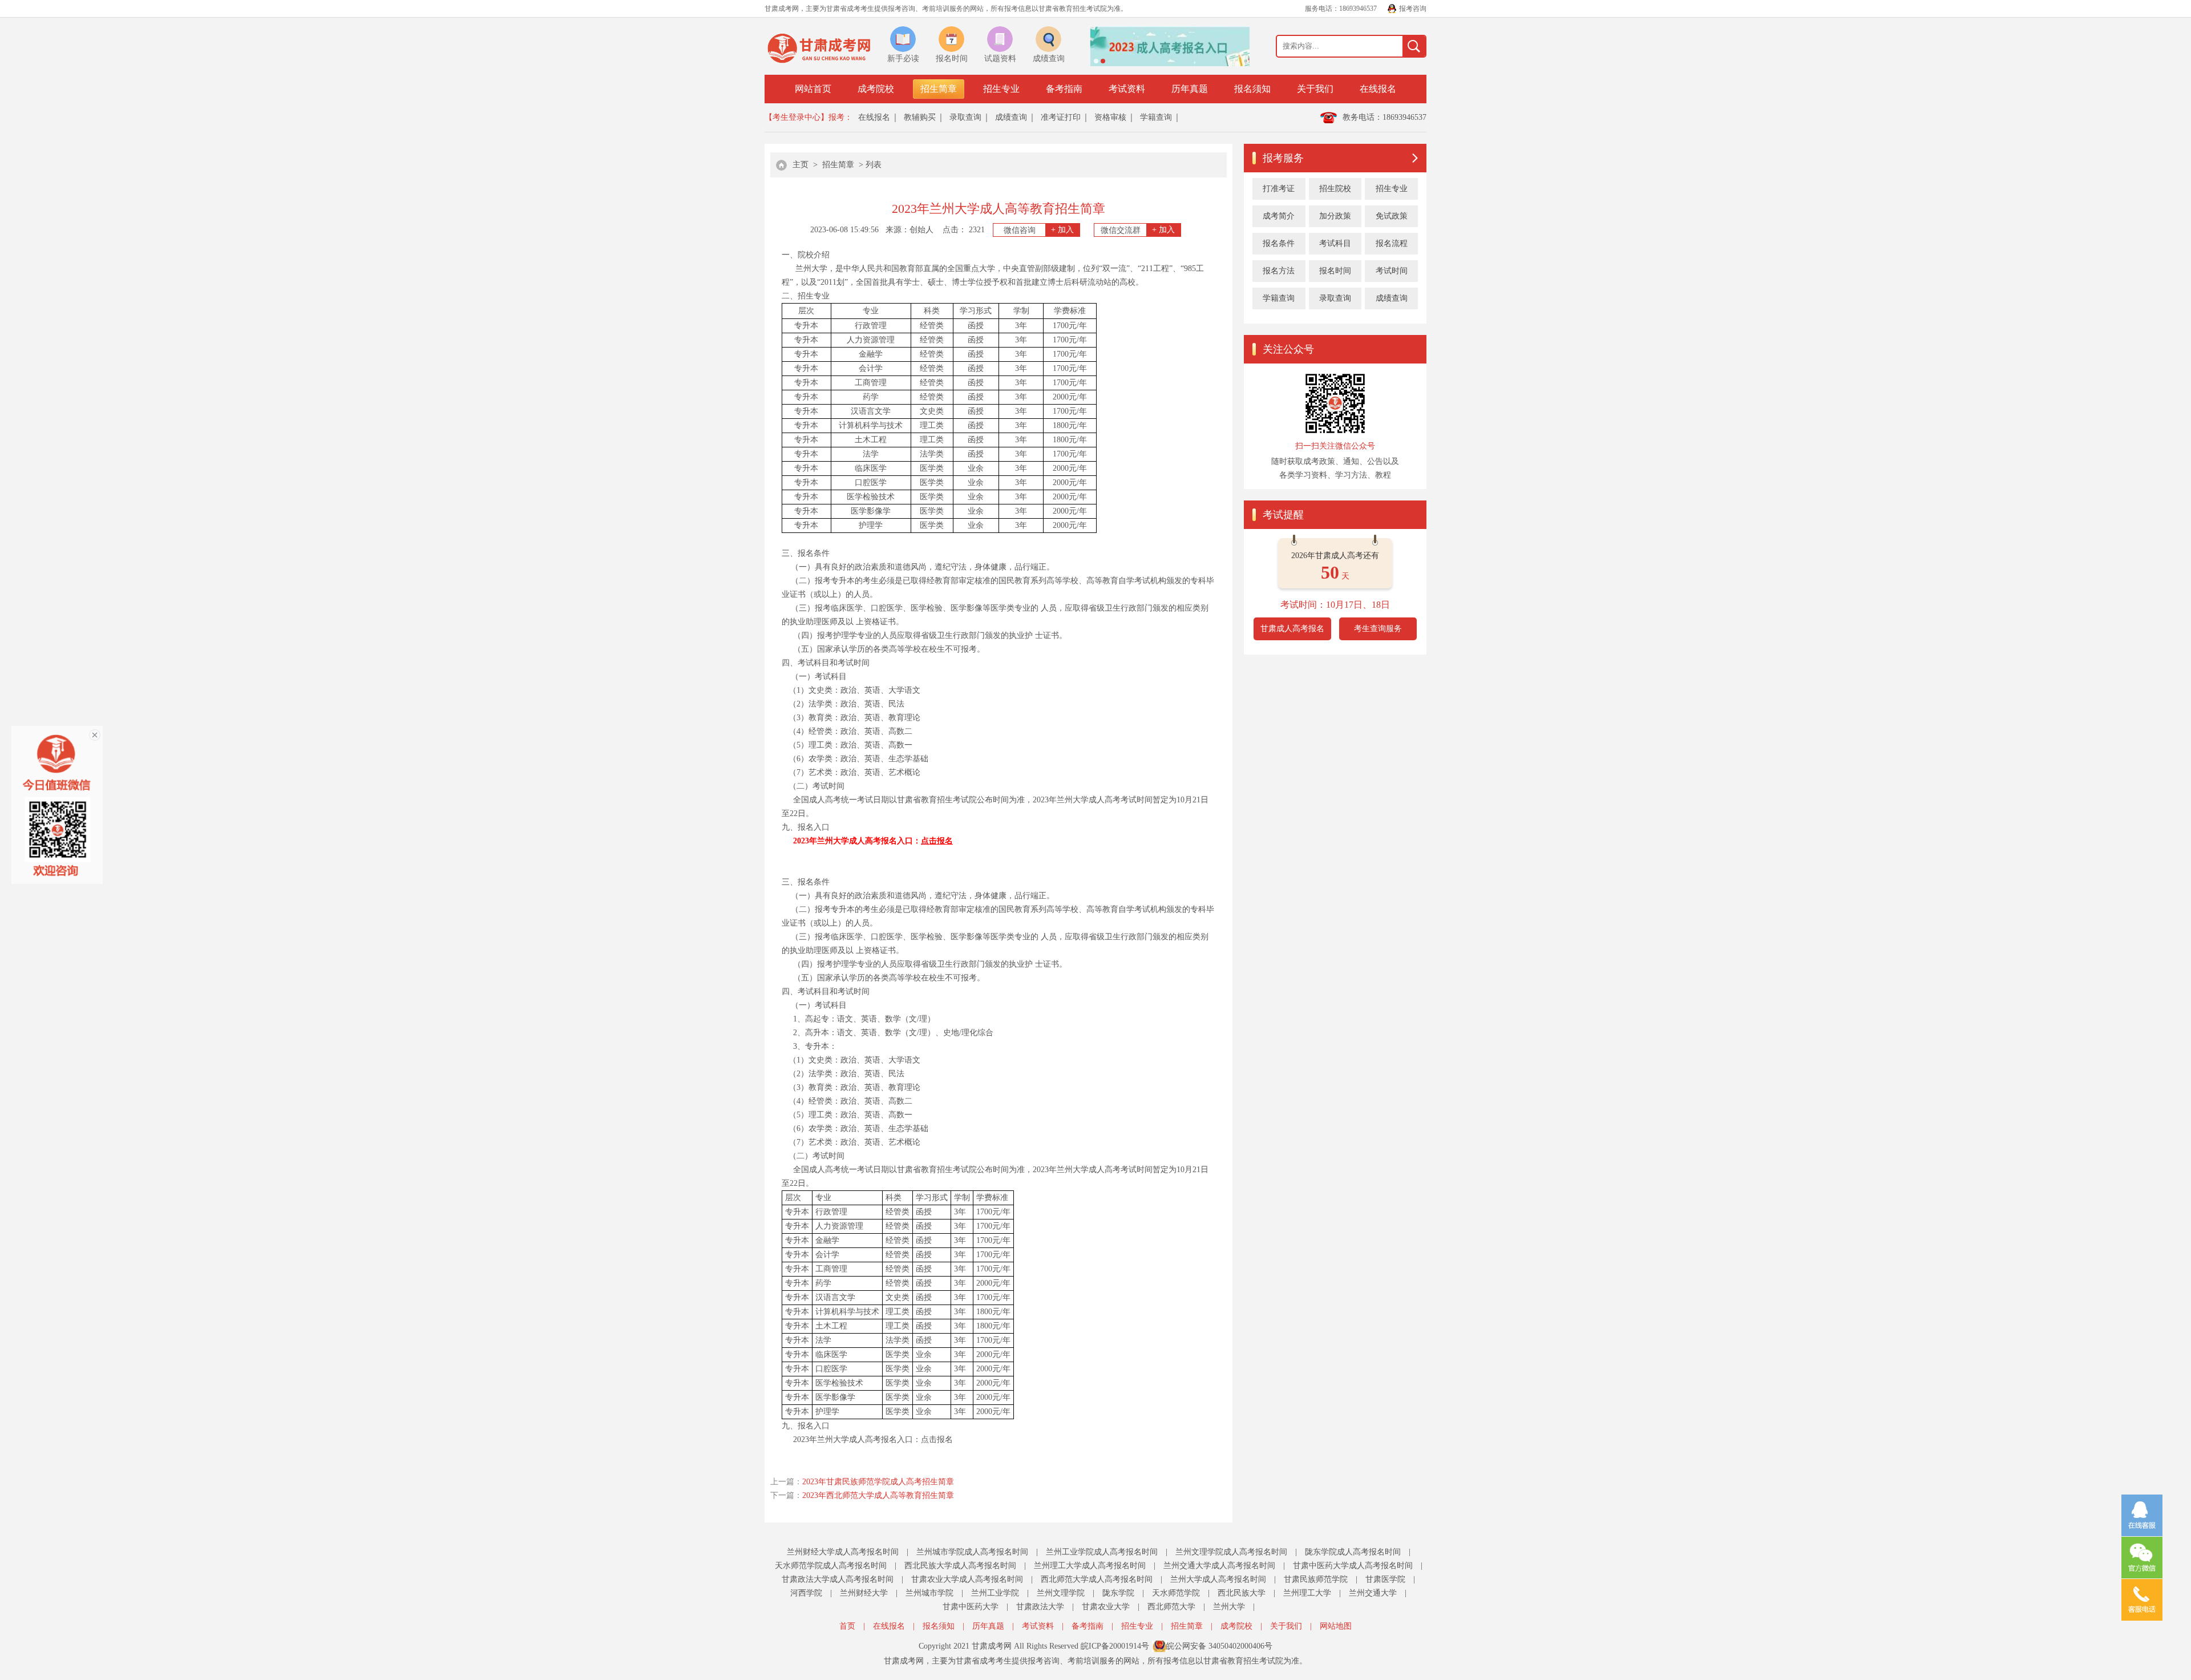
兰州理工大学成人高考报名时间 (1090, 1566)
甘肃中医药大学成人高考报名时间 (1353, 1566)
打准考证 (1279, 189)
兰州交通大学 (1373, 1593)
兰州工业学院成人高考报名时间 (1102, 1552)
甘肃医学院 (1385, 1579)
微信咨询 (1039, 230)
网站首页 (813, 89)
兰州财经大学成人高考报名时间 (843, 1552)
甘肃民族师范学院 (1316, 1579)
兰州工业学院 (995, 1593)
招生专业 (1001, 89)
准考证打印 (1061, 117)
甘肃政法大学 (1040, 1607)
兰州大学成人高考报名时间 (1218, 1579)
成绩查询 (1011, 117)
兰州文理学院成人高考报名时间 (1231, 1552)
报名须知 (1252, 89)
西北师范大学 (1171, 1607)
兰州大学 (1229, 1607)
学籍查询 (1156, 117)
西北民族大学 (1242, 1593)
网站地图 (1336, 1626)
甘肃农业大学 (1106, 1607)
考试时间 (1392, 271)
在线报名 (1378, 89)
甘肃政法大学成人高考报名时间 (838, 1579)
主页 (801, 165)
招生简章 (939, 89)
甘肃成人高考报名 (1292, 629)
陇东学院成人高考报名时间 (1353, 1552)
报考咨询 (1413, 9)
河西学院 (806, 1593)
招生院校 (1335, 189)
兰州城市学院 (929, 1593)
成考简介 (1279, 216)
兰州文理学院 (1061, 1593)
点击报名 (937, 1439)
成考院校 (876, 89)
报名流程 (1392, 243)
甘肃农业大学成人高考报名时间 (967, 1579)
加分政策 (1335, 216)
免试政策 (1392, 216)
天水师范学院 (1176, 1593)
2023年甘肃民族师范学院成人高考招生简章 (878, 1482)
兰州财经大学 (864, 1593)
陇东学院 (1118, 1593)
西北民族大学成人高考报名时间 (960, 1566)
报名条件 (1279, 243)
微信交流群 (1138, 230)
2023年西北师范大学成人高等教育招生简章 (878, 1495)
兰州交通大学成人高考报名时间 (1219, 1566)
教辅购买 (920, 117)
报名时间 (1335, 271)
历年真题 (1190, 89)
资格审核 (1110, 117)
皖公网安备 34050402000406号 (1219, 1646)
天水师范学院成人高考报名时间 (831, 1566)
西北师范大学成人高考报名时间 (1097, 1579)
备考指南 (1064, 89)
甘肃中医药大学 (971, 1607)
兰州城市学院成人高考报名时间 (972, 1552)
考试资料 (1127, 89)
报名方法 (1279, 271)
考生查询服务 (1378, 629)
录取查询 (965, 117)
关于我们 (1315, 89)
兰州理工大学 (1307, 1593)
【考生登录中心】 (797, 117)
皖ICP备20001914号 (1115, 1646)
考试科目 (1335, 243)
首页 (847, 1626)
